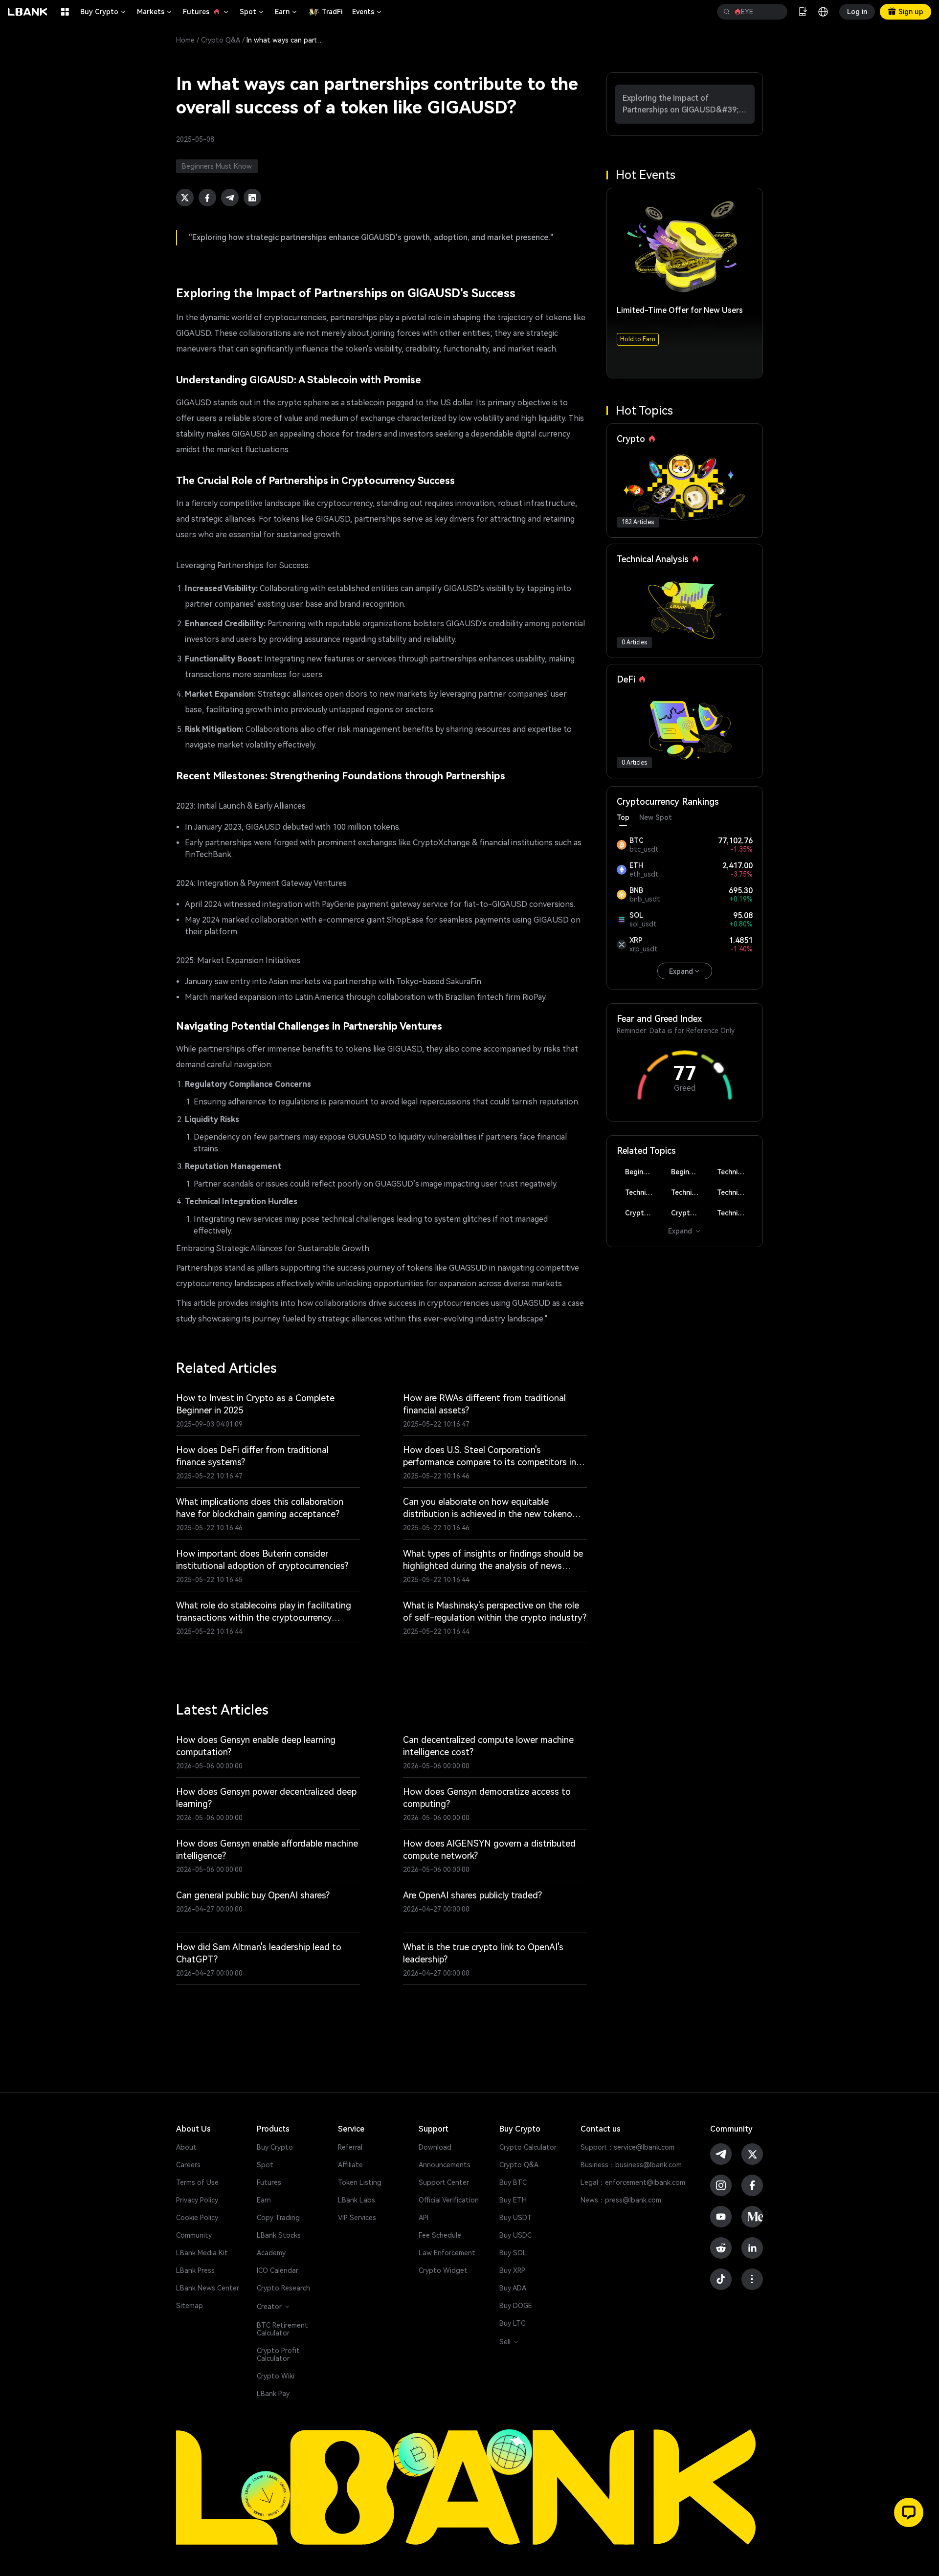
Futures (206, 12)
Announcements (445, 2165)
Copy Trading (278, 2218)
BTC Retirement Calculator (282, 2329)
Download (435, 2147)
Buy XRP (512, 2270)
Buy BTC (513, 2182)
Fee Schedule (440, 2235)
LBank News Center (208, 2288)
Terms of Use (197, 2182)
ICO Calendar (278, 2270)
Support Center (444, 2182)
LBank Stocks (279, 2235)
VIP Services (357, 2218)
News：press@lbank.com (621, 2200)
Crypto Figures (643, 1213)
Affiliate (350, 2165)
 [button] (727, 12)
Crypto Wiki (276, 2376)
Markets (155, 12)
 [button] (776, 12)
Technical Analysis (735, 1172)
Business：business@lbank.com (631, 2165)
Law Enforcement (447, 2253)
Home (185, 40)
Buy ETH (513, 2200)
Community (194, 2235)
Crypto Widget (443, 2270)
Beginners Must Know (643, 1172)
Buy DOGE (516, 2306)
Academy (271, 2253)
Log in (857, 12)
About (186, 2147)
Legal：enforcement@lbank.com (633, 2182)
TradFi (332, 12)
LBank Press (195, 2270)
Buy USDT (516, 2218)
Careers (188, 2165)
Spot (252, 12)
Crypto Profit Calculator (278, 2355)
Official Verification (449, 2200)
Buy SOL (513, 2253)
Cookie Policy (197, 2218)
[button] (909, 2512)
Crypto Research (283, 2288)
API (424, 2218)
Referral (350, 2147)
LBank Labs (357, 2200)
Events (368, 12)
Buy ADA (513, 2288)
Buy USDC (515, 2235)
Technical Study (735, 1213)
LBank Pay (273, 2394)
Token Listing (360, 2182)
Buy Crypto (104, 12)
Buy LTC (512, 2323)
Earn (287, 12)
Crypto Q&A (221, 40)
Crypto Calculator (528, 2147)
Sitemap (190, 2306)
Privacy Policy (197, 2200)
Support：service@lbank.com (627, 2147)
